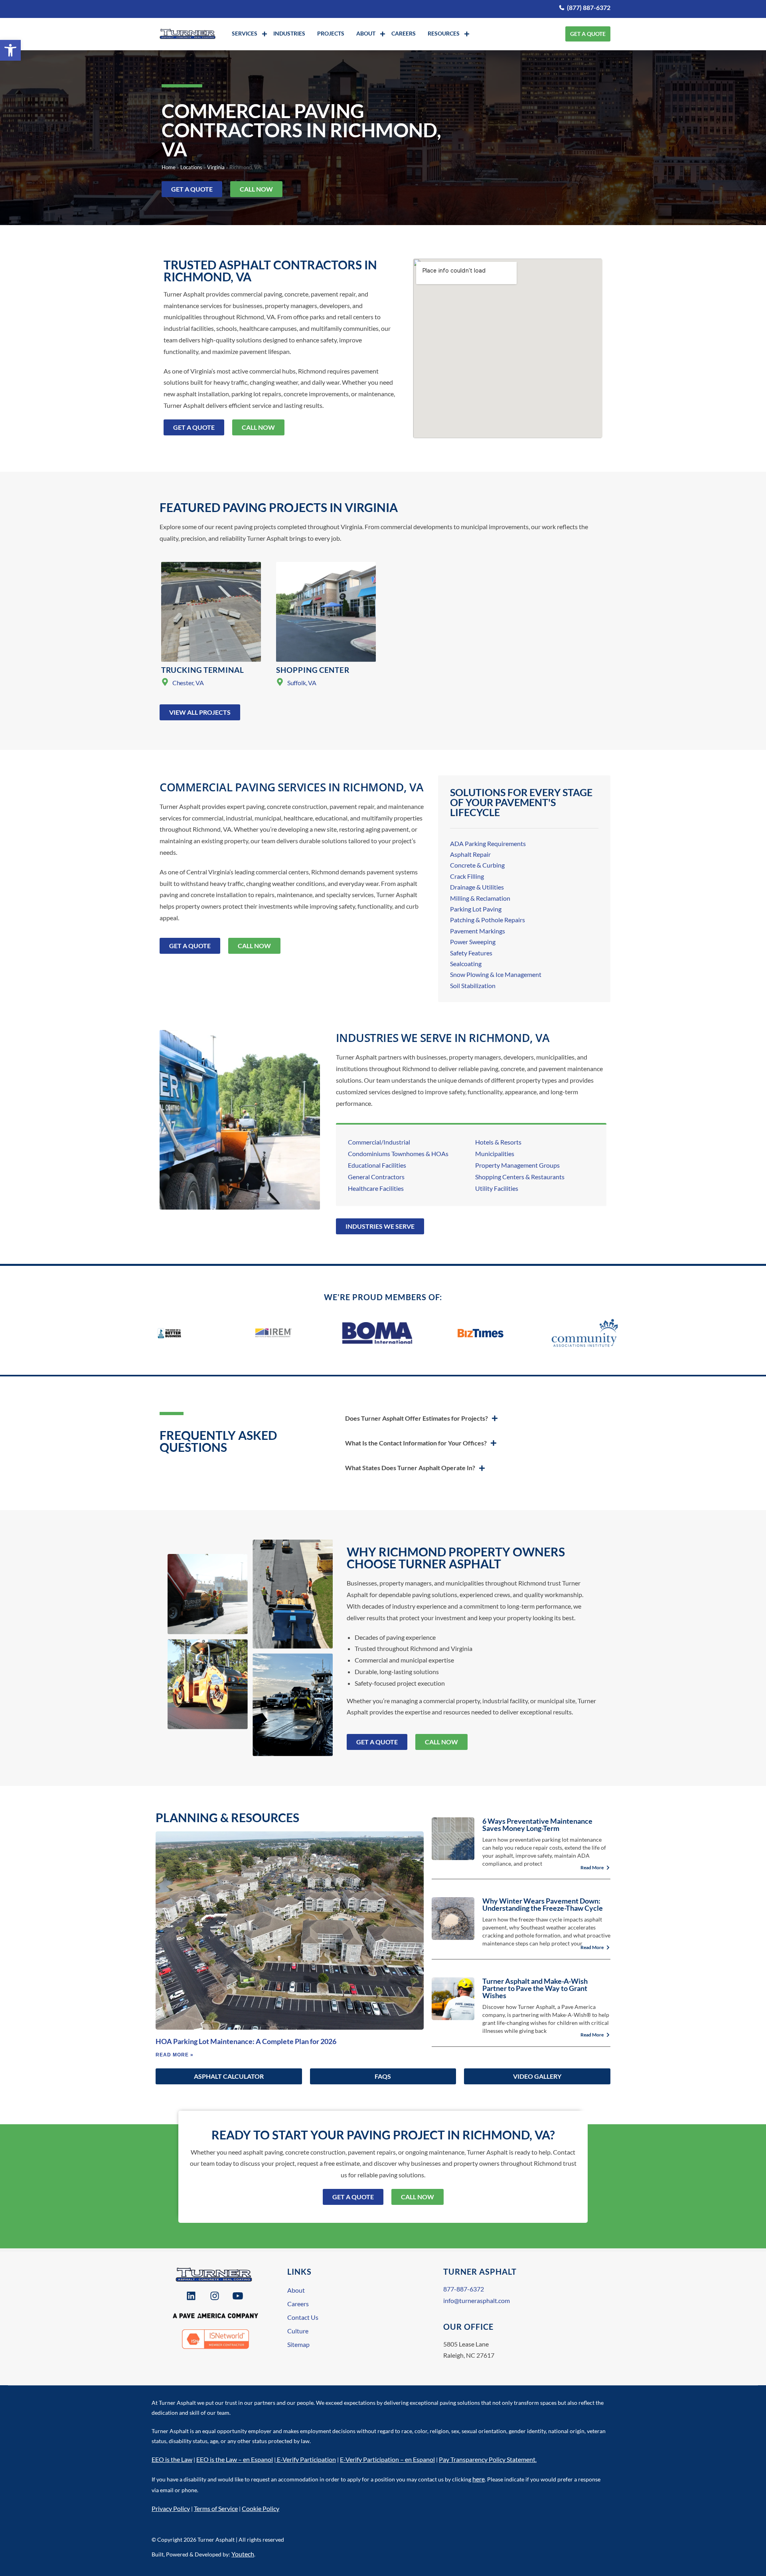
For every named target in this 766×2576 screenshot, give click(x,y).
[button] (10, 50)
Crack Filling (467, 876)
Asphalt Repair (470, 854)
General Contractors (376, 1177)
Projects (331, 33)
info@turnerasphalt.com (477, 2300)
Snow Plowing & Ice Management (496, 974)
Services (245, 33)
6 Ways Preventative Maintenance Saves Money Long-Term (537, 1825)
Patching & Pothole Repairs (488, 920)
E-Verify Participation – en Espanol (387, 2459)
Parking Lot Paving (476, 909)
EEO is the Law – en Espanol (235, 2459)
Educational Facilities (377, 1165)
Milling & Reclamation (480, 898)
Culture (298, 2331)
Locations (191, 167)
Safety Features (471, 953)
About (366, 33)
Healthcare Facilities (376, 1188)
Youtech (243, 2554)
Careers (404, 33)
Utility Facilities (497, 1188)
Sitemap (298, 2344)
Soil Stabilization (473, 986)
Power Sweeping (473, 942)
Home (169, 167)
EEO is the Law (172, 2459)
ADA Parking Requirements (488, 843)
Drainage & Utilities (477, 887)
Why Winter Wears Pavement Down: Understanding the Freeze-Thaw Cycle (543, 1904)
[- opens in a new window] (192, 2296)
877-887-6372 (464, 2289)
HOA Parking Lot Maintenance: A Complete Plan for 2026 (246, 2041)
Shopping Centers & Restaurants (520, 1177)
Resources (444, 33)
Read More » (175, 2055)
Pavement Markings (478, 931)
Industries (289, 33)
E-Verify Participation (306, 2459)
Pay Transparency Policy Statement (487, 2459)
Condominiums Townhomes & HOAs (398, 1154)
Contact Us (303, 2317)
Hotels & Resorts (498, 1142)
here (479, 2479)
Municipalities (495, 1154)
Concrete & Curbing (477, 865)
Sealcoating (466, 964)
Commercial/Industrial (379, 1142)
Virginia (216, 167)
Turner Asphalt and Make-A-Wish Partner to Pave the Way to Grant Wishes (535, 1988)
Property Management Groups (517, 1165)
